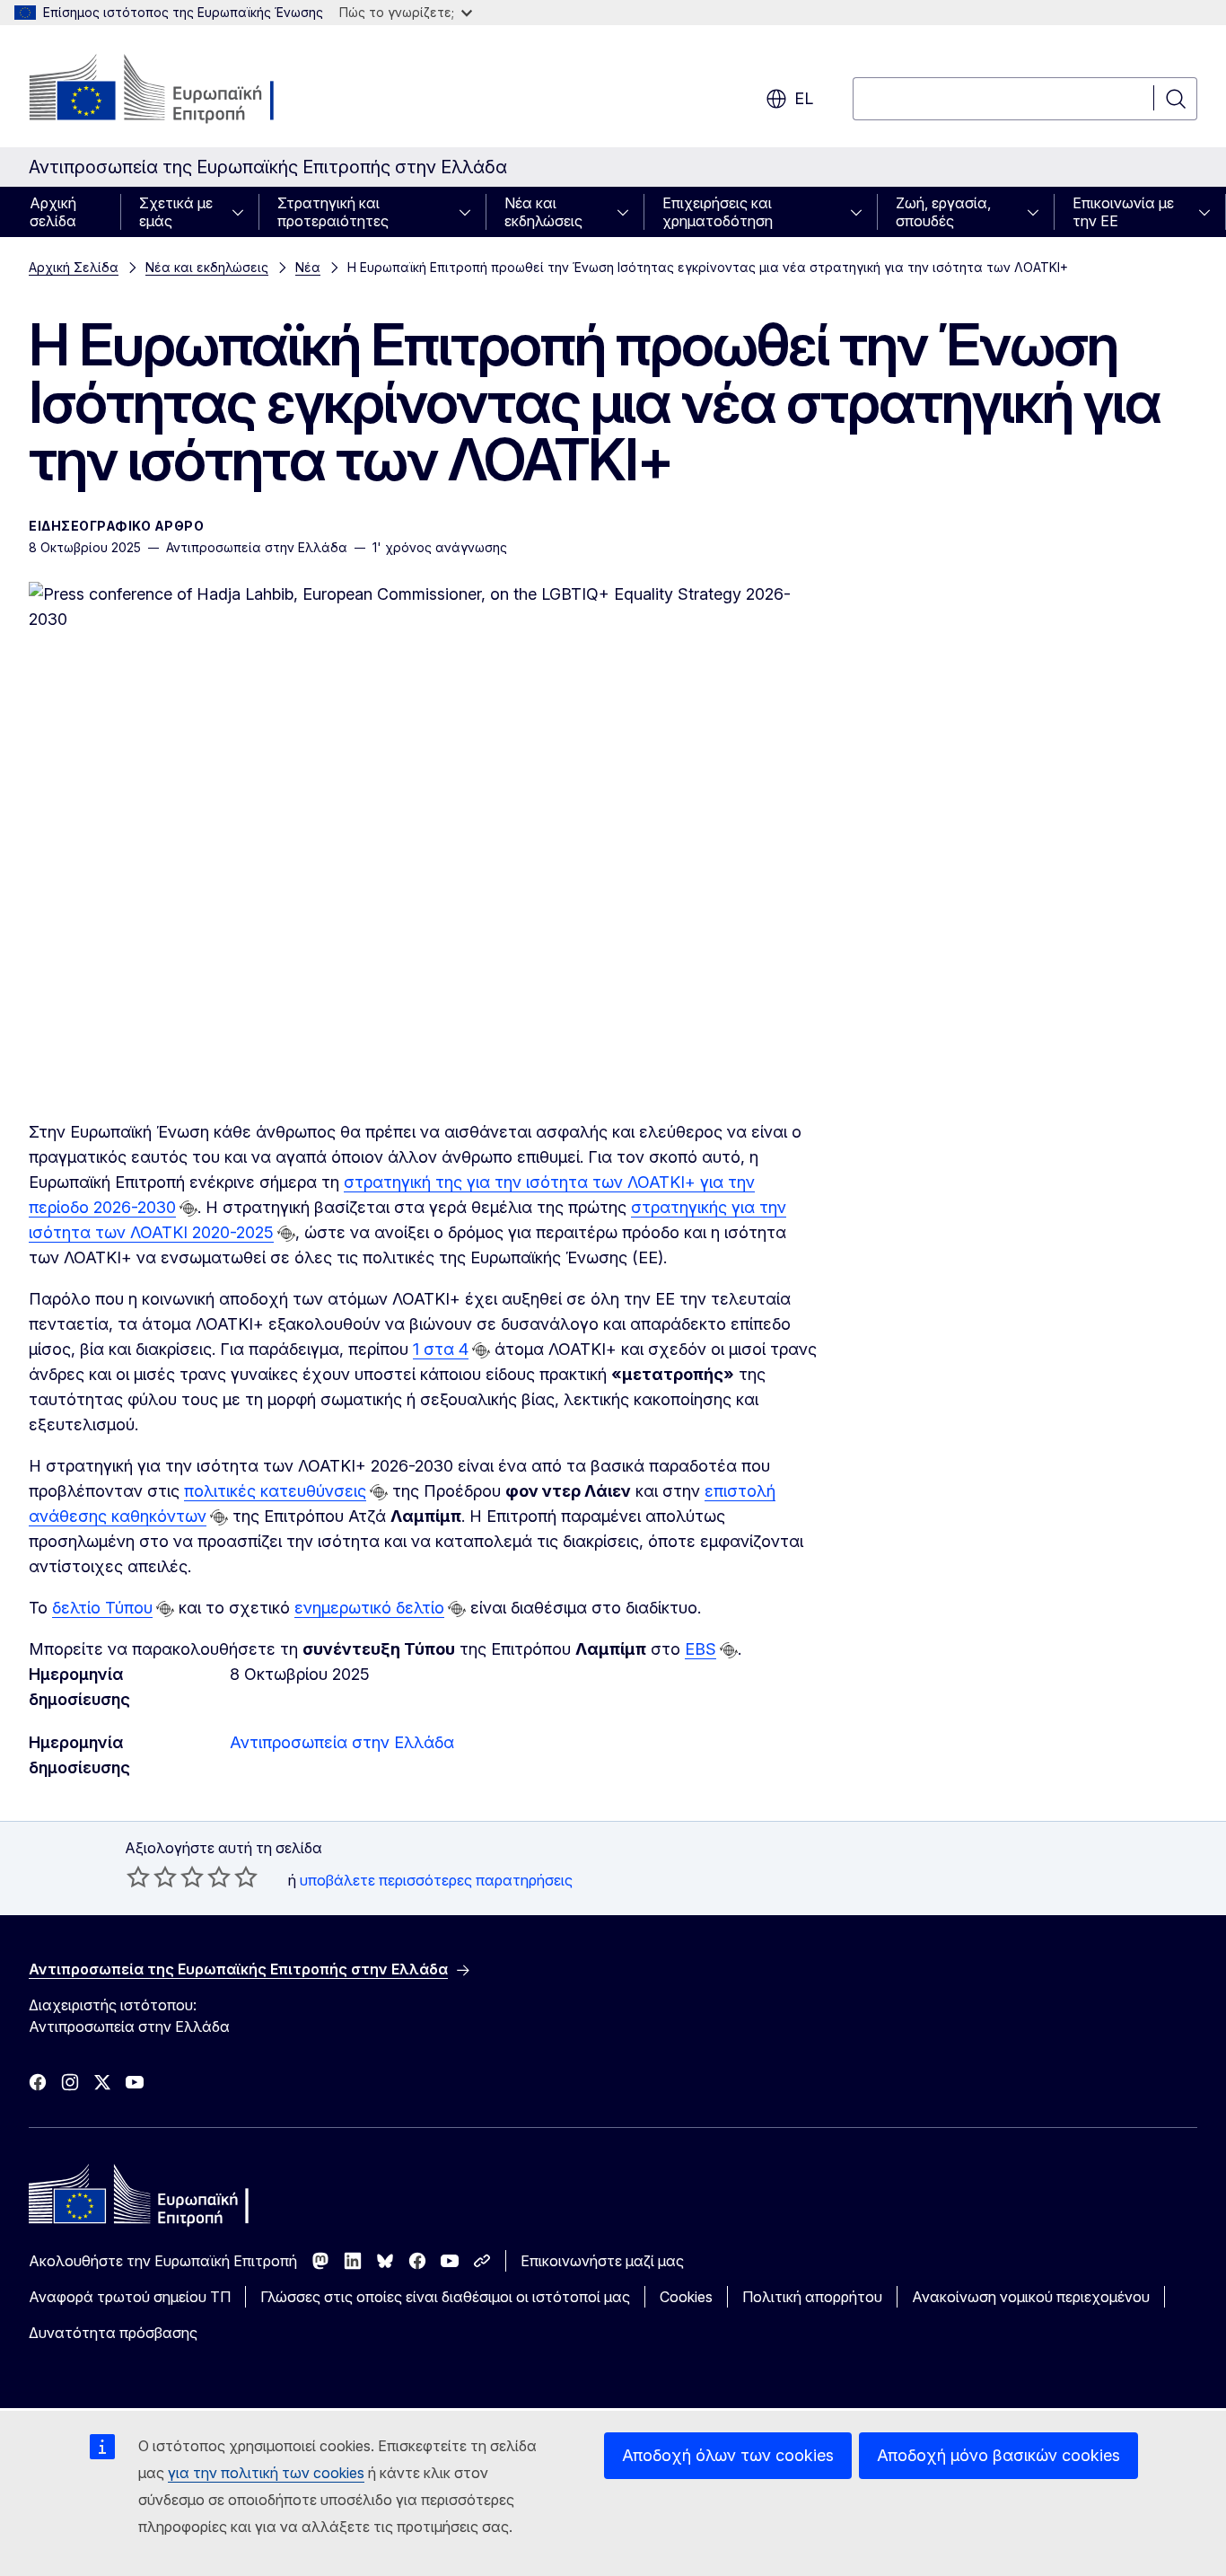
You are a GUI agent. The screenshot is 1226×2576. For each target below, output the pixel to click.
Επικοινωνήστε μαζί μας (602, 2261)
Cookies (686, 2297)
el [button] (804, 98)
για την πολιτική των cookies (266, 2473)
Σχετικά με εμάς (176, 212)
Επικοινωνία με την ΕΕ (1123, 212)
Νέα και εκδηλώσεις (543, 212)
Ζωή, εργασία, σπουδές (943, 212)
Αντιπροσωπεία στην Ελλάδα (342, 1742)
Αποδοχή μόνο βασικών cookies (998, 2455)
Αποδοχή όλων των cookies (728, 2455)
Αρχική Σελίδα (74, 267)
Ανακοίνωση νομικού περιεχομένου (1031, 2297)
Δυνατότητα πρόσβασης (113, 2333)
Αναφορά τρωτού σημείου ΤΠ (130, 2297)
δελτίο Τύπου (102, 1608)
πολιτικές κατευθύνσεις (275, 1491)
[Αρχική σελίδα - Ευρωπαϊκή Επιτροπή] (174, 90)
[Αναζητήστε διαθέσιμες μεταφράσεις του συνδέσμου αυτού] (188, 1209)
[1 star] (138, 1877)
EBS (701, 1649)
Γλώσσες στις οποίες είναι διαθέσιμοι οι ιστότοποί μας (445, 2297)
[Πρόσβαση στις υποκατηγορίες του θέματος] (243, 212)
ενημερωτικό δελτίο (369, 1608)
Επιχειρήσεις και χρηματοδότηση (718, 212)
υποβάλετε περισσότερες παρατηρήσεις (436, 1880)
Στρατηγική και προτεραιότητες (333, 212)
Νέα (308, 267)
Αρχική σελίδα (53, 212)
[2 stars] (152, 1877)
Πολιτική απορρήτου (812, 2297)
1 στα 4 (441, 1349)
